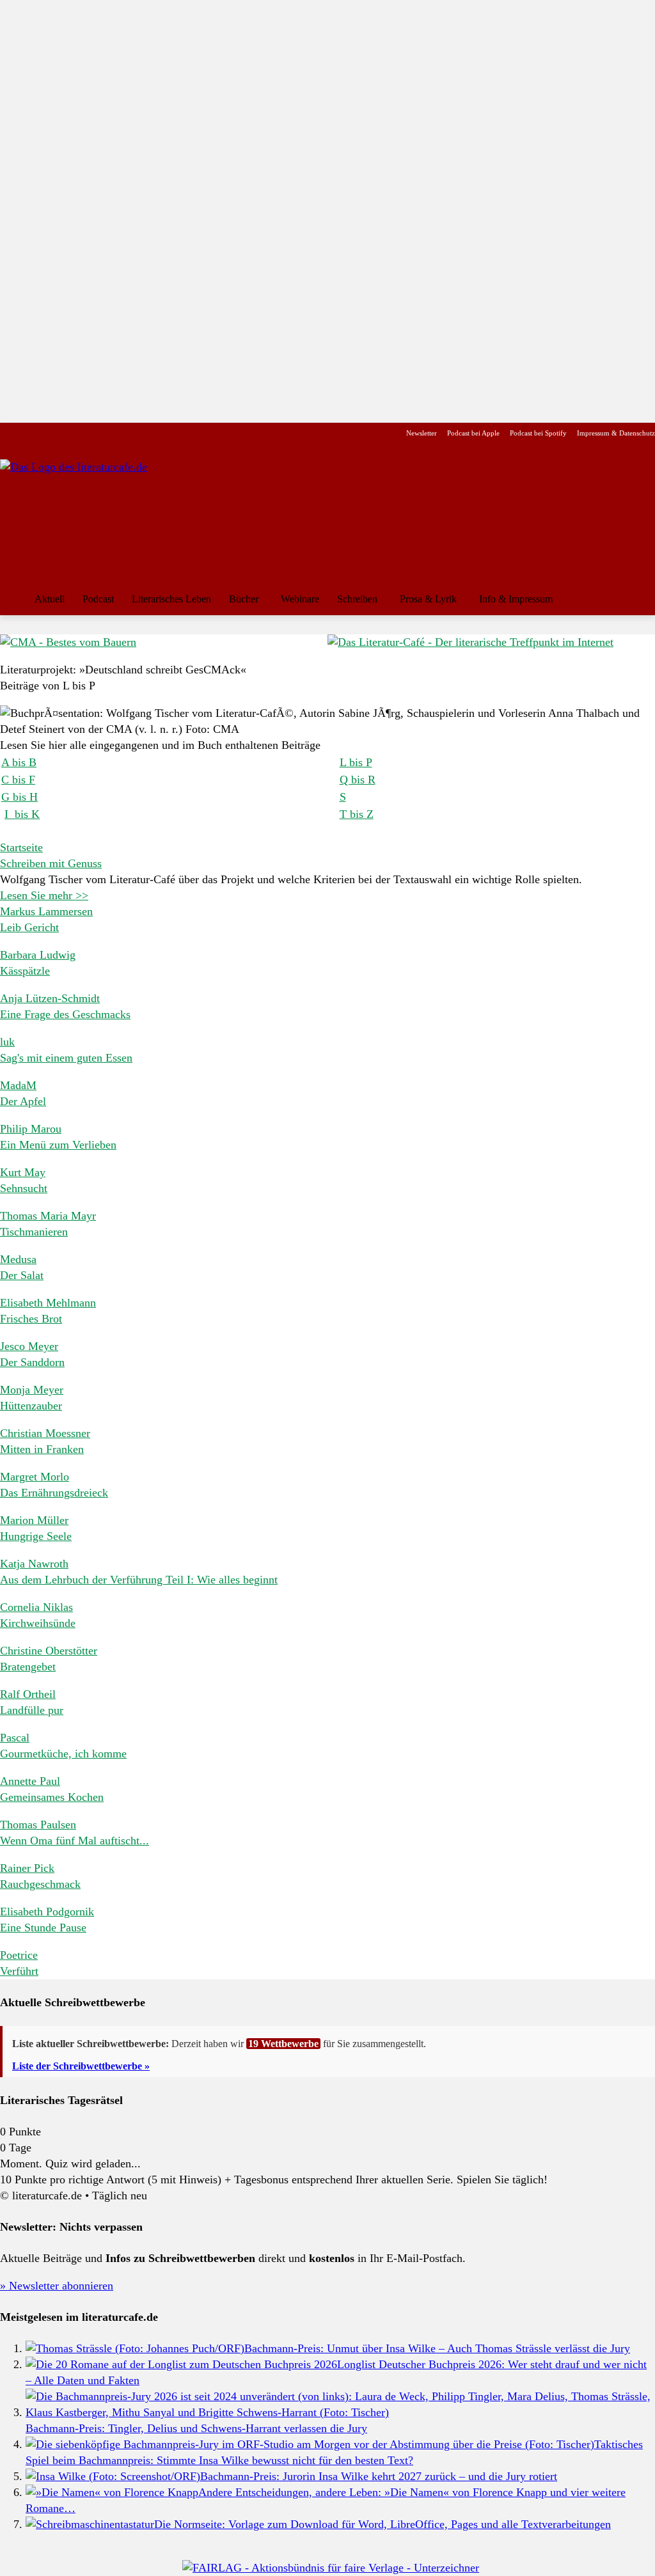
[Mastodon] (130, 433)
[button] (640, 599)
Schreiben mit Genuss (51, 863)
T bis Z (357, 814)
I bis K (22, 814)
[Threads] (89, 433)
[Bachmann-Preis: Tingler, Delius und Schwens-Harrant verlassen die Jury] (340, 2412)
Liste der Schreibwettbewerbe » (81, 2066)
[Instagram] (29, 433)
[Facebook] (9, 433)
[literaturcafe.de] (93, 517)
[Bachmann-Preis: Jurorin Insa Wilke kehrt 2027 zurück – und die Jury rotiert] (113, 2476)
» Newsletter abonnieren (57, 2286)
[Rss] (150, 433)
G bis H (20, 797)
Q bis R (358, 780)
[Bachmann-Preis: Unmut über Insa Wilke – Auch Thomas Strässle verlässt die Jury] (135, 2348)
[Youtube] (49, 433)
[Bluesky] (110, 433)
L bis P (356, 762)
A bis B (19, 762)
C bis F (18, 780)
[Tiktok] (69, 433)
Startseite (21, 847)
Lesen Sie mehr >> (44, 895)
